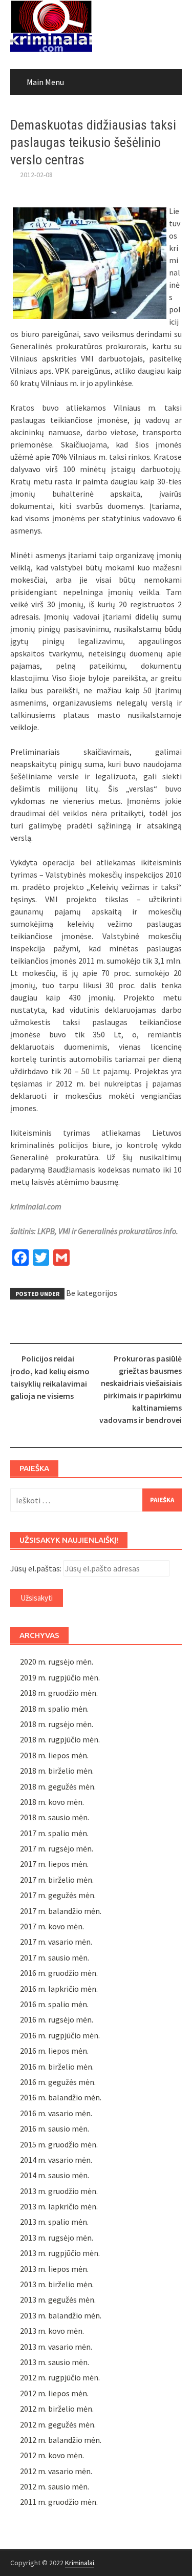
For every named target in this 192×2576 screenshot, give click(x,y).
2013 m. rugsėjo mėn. (57, 2238)
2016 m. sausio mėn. (55, 2128)
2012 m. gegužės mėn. (58, 2424)
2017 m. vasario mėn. (56, 1942)
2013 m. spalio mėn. (54, 2222)
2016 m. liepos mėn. (54, 2051)
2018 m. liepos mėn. (54, 1755)
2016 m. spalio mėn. (54, 2004)
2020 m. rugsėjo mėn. (57, 1662)
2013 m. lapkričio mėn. (59, 2206)
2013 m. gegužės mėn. (58, 2300)
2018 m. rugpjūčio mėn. (60, 1739)
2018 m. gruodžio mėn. (59, 1693)
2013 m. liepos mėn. (54, 2269)
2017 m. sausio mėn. (55, 1957)
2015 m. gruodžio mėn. (59, 2144)
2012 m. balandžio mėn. (61, 2440)
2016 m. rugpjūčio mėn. (60, 2035)
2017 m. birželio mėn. (57, 1880)
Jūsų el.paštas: (36, 1568)
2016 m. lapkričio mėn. (59, 1989)
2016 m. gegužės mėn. (58, 2082)
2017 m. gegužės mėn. (58, 1895)
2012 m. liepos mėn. (54, 2393)
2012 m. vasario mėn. (56, 2471)
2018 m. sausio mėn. (55, 1817)
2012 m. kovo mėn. (52, 2455)
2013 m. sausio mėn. (55, 2362)
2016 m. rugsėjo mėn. (57, 2019)
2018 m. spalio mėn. (54, 1709)
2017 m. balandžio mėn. (61, 1911)
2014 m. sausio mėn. (55, 2175)
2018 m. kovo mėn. (52, 1802)
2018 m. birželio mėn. (57, 1771)
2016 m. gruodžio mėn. (59, 1973)
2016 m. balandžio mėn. (61, 2097)
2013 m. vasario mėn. (56, 2347)
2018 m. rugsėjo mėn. (57, 1724)
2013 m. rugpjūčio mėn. (60, 2253)
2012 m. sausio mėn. (55, 2486)
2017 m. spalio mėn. (54, 1833)
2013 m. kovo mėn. (52, 2331)
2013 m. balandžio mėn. (61, 2315)
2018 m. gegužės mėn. (58, 1786)
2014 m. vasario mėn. (56, 2160)
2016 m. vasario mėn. (56, 2113)
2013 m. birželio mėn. (57, 2284)
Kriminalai (80, 2563)
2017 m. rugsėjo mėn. (57, 1848)
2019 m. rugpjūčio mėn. (60, 1677)
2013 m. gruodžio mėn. (59, 2191)
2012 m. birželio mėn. (57, 2409)
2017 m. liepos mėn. (54, 1864)
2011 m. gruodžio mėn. (59, 2502)
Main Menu (45, 82)
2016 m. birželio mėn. (57, 2067)
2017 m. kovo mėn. (52, 1926)
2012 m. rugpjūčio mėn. (60, 2377)
